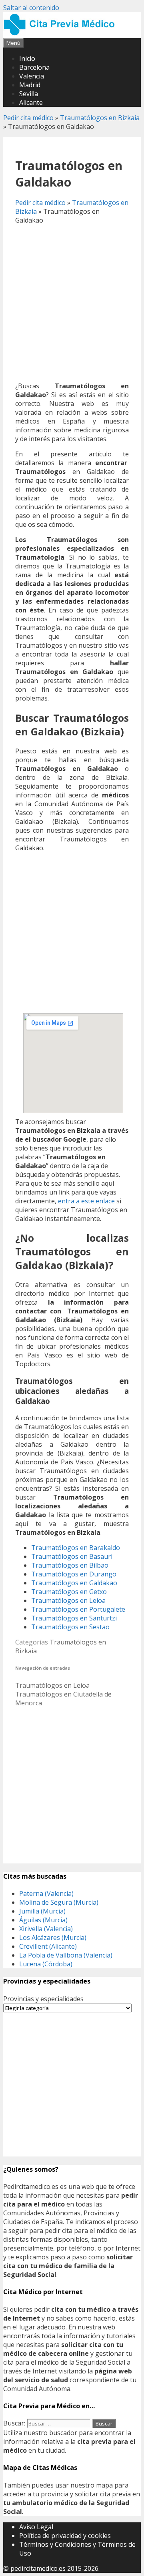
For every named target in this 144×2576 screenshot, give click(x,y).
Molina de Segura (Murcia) (59, 1902)
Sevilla (29, 94)
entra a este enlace (86, 1201)
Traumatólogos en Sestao (70, 1627)
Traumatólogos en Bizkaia (100, 118)
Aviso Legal (36, 2527)
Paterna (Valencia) (46, 1893)
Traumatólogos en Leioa (68, 1600)
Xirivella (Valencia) (46, 1929)
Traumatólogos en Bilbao (70, 1565)
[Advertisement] (72, 303)
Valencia (32, 76)
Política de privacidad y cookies (65, 2536)
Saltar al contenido (31, 8)
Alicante (31, 102)
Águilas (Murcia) (43, 1920)
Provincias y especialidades (43, 1999)
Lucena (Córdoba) (46, 1964)
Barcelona (34, 67)
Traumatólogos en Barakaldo (76, 1548)
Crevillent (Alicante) (48, 1946)
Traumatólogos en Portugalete (78, 1609)
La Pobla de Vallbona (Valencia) (66, 1955)
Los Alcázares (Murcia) (53, 1938)
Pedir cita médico (28, 118)
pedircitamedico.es (38, 2568)
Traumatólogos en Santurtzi (74, 1618)
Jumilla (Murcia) (42, 1911)
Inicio (27, 58)
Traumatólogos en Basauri (72, 1556)
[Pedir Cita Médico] (62, 34)
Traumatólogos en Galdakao (74, 1583)
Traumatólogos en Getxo (69, 1592)
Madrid (30, 85)
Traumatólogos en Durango (74, 1574)
